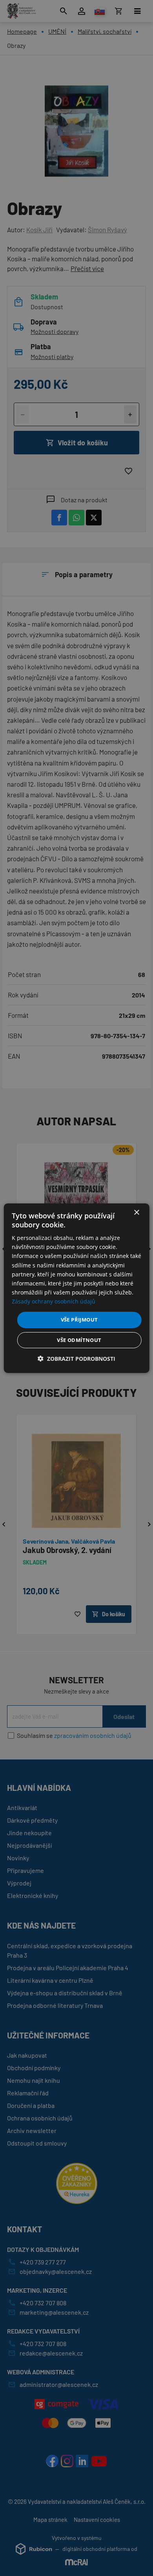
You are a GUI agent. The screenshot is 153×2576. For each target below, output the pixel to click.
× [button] (136, 1212)
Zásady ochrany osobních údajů (54, 1301)
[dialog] (77, 1288)
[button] (76, 1359)
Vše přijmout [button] (79, 1320)
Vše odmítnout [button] (79, 1340)
